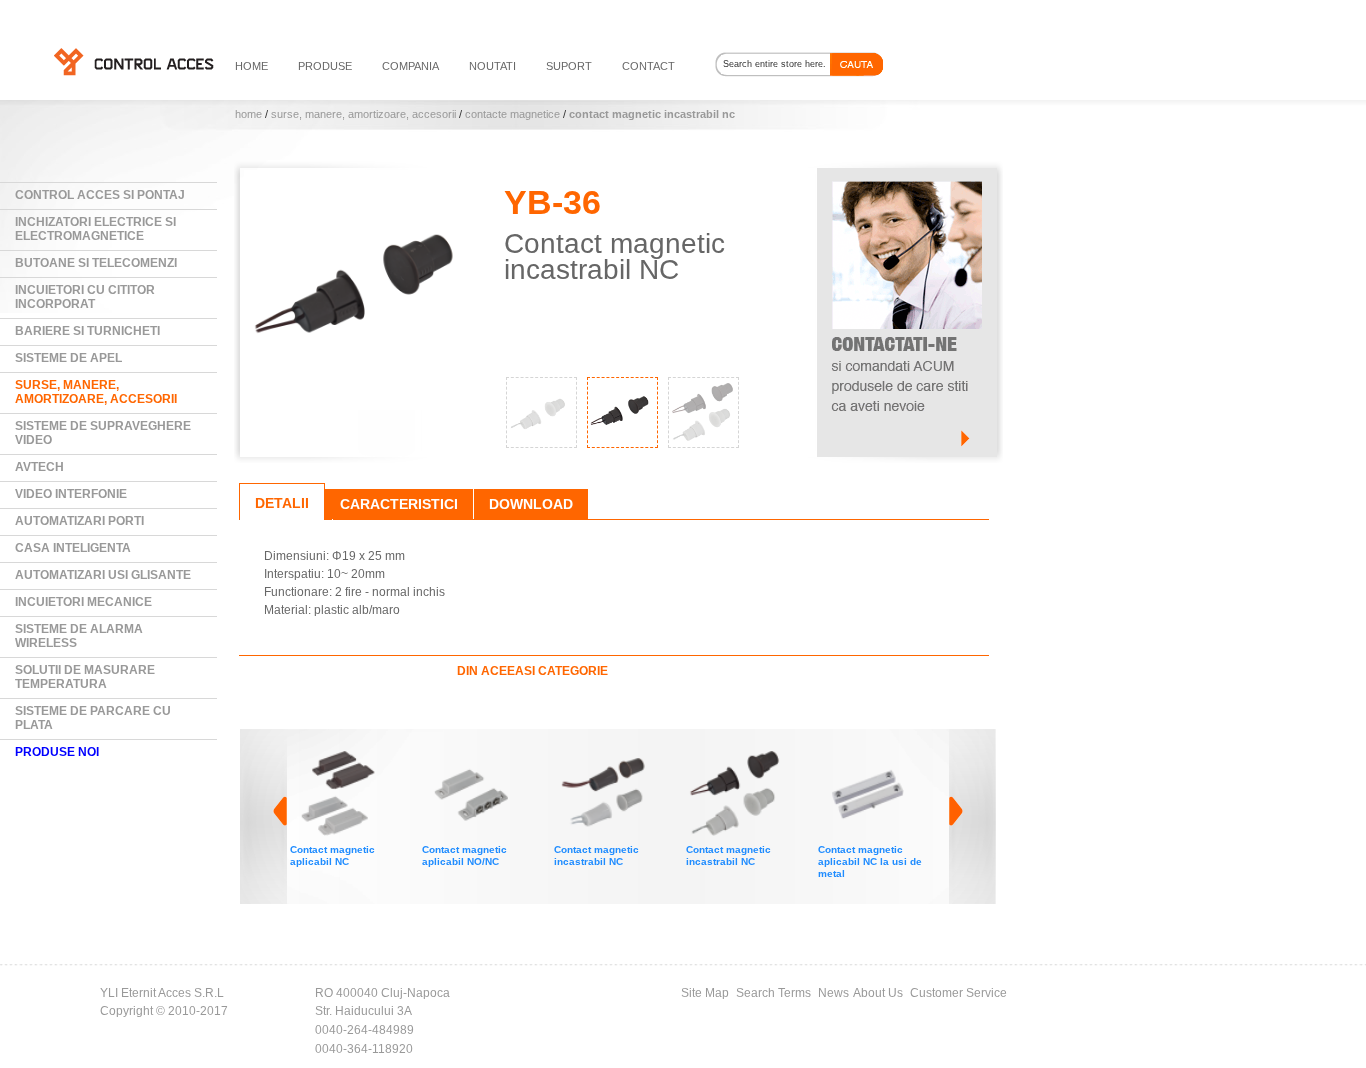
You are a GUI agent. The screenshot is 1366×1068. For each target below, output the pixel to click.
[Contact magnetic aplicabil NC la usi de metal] (744, 753)
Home (248, 114)
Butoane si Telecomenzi (96, 263)
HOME (251, 66)
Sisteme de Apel (68, 358)
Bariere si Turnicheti (87, 331)
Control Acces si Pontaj (100, 195)
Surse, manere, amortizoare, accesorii (363, 114)
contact (648, 66)
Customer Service (958, 993)
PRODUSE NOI (57, 752)
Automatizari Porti (79, 521)
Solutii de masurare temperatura (85, 677)
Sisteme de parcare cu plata (93, 718)
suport (569, 66)
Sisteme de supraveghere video (103, 433)
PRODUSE (325, 66)
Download (531, 504)
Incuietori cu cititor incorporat (85, 297)
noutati (492, 66)
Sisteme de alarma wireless (79, 636)
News (833, 993)
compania (410, 66)
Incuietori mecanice (83, 602)
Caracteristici (399, 504)
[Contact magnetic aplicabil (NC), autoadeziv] (876, 753)
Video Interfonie (71, 494)
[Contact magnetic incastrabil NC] (480, 753)
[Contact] (907, 177)
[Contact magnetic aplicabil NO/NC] (348, 753)
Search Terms (773, 993)
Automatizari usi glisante (103, 575)
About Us (878, 993)
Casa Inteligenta (73, 548)
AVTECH (39, 467)
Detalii (282, 503)
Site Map (705, 993)
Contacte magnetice (512, 114)
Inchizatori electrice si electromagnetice (95, 229)
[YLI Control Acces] (132, 61)
